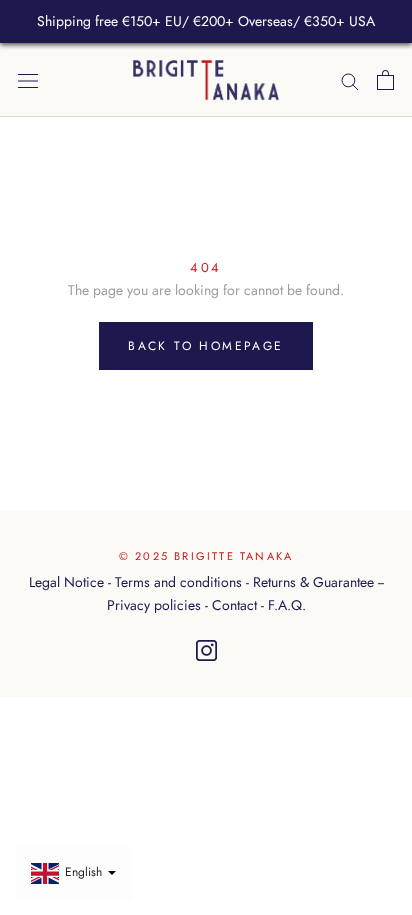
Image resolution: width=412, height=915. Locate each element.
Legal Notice (66, 582)
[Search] (350, 79)
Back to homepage (205, 346)
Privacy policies (154, 605)
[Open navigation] (28, 80)
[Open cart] (385, 80)
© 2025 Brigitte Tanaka (206, 556)
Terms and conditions (178, 582)
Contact (234, 605)
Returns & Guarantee (313, 582)
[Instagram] (206, 651)
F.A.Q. (287, 605)
